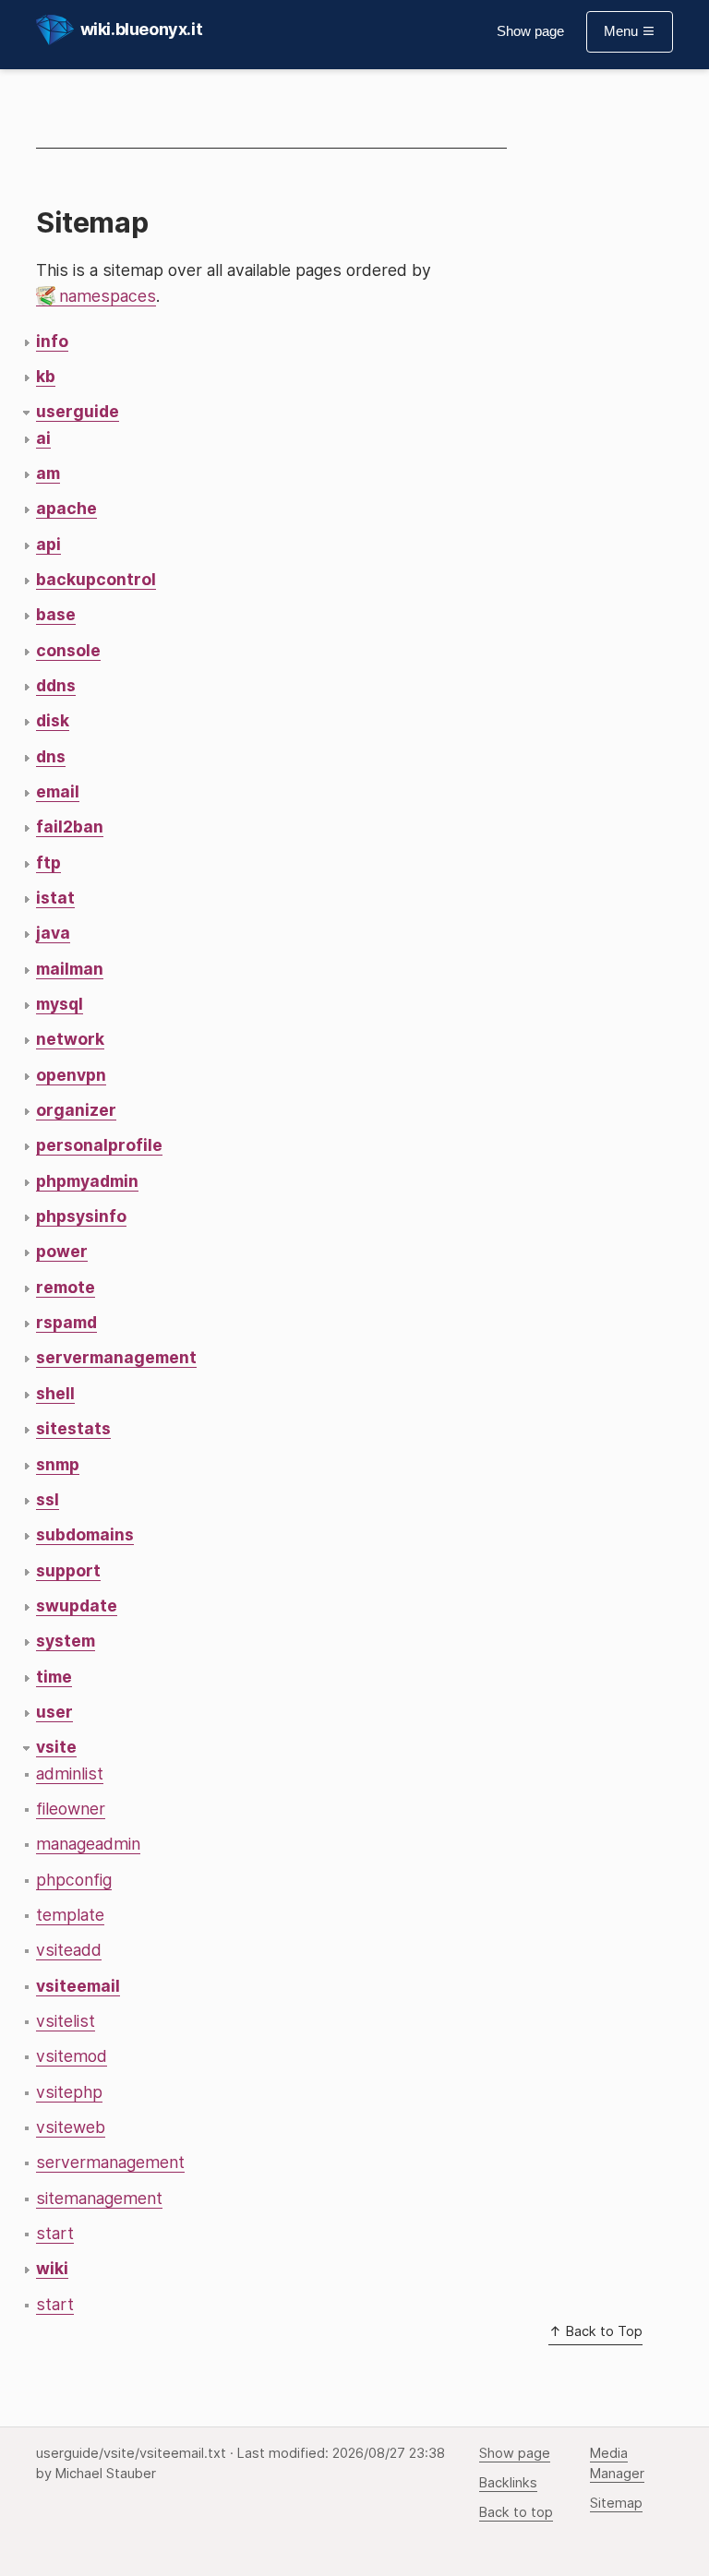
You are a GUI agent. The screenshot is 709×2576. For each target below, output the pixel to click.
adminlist (70, 1773)
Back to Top (602, 2331)
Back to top (516, 2512)
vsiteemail (78, 1986)
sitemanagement (99, 2198)
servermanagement (110, 2162)
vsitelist (66, 2021)
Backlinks (508, 2483)
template (70, 1915)
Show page (530, 31)
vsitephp (69, 2092)
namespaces (108, 296)
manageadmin (88, 1844)
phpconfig (74, 1880)
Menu (623, 31)
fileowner (71, 1809)
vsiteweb (71, 2127)
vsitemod (72, 2056)
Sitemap (616, 2503)
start (55, 2233)
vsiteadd (69, 1950)
